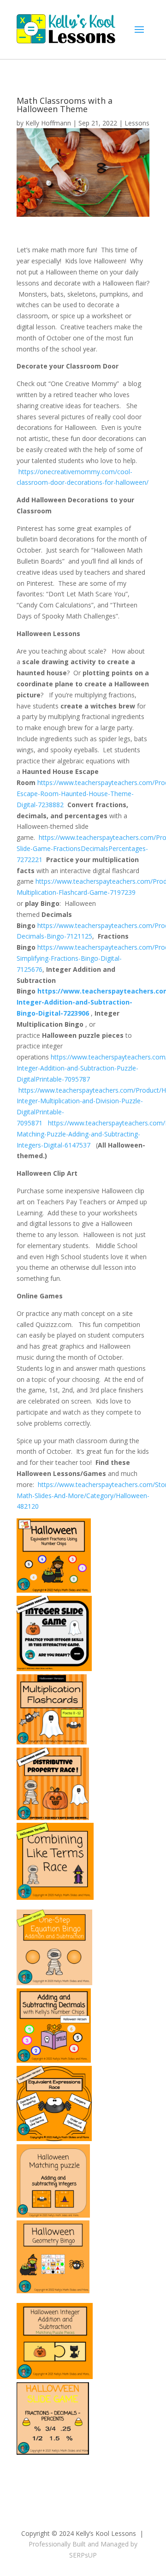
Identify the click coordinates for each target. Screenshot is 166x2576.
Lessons (137, 123)
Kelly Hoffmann (48, 123)
